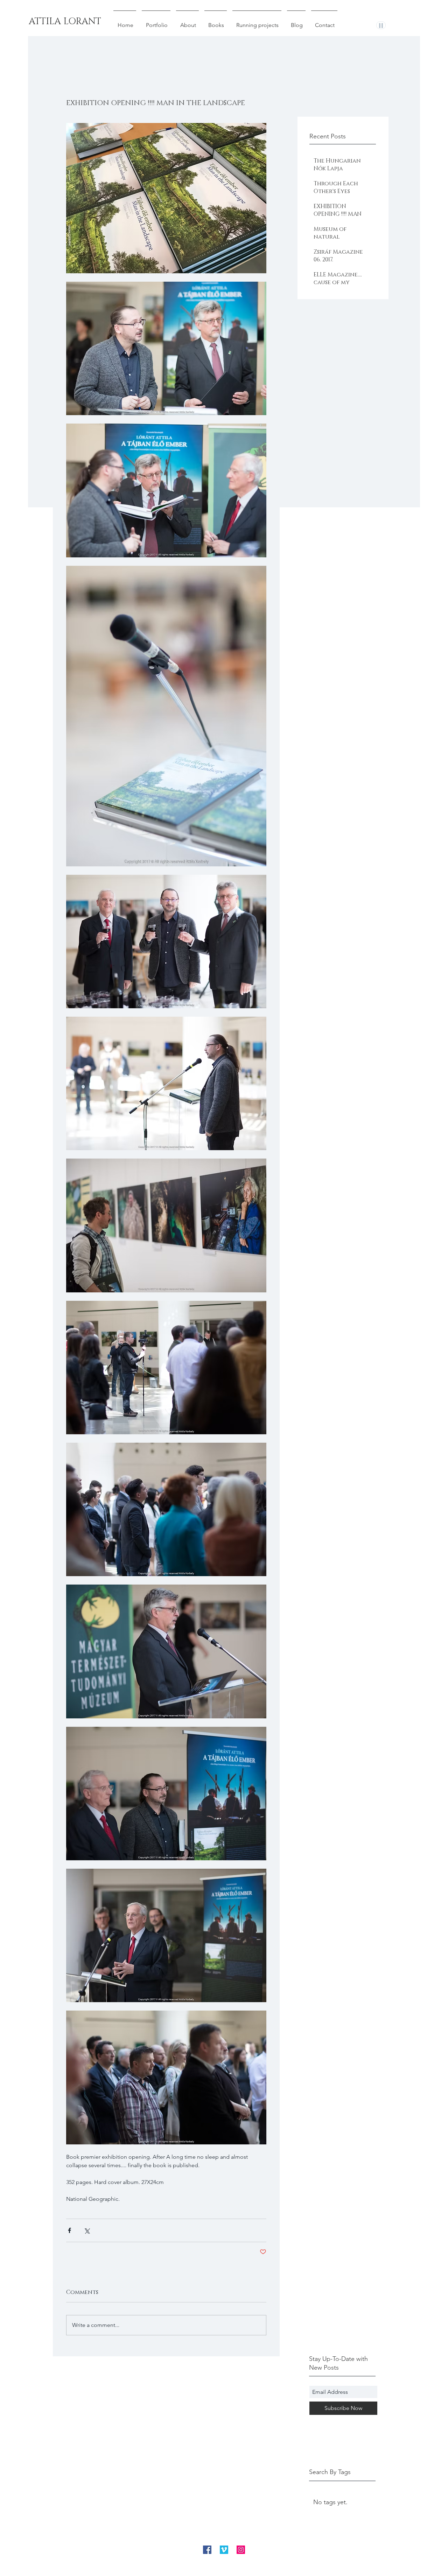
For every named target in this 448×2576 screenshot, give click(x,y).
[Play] (381, 25)
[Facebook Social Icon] (207, 2550)
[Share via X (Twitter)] (87, 2230)
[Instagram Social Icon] (241, 2550)
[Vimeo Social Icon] (224, 2550)
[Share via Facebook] (69, 2230)
